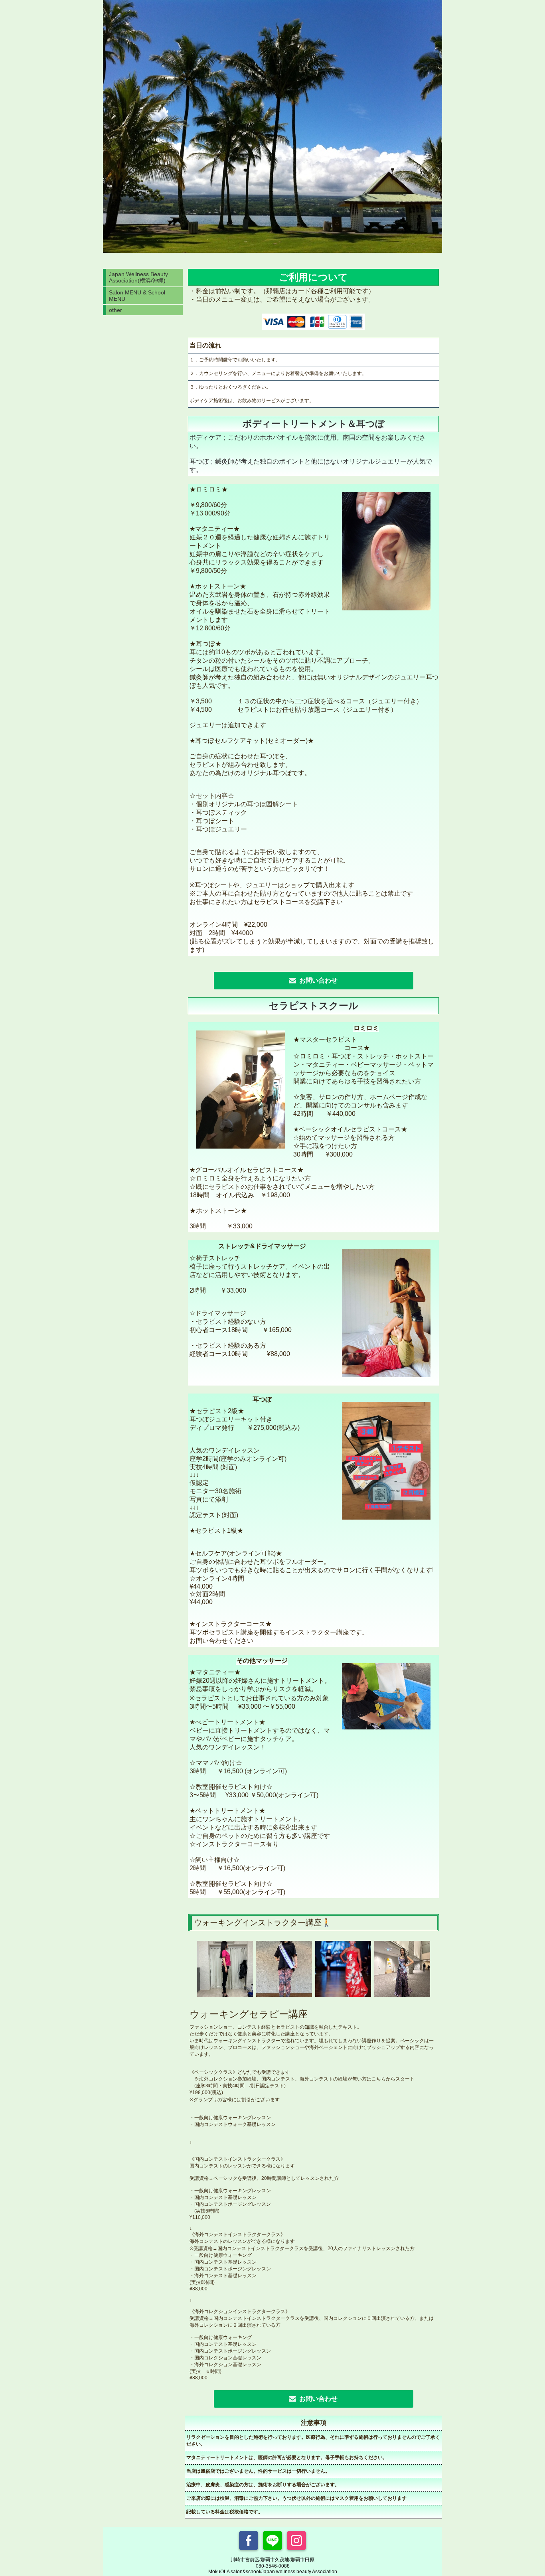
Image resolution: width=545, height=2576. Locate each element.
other (116, 310)
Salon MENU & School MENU (137, 296)
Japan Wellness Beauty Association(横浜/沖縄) (138, 277)
